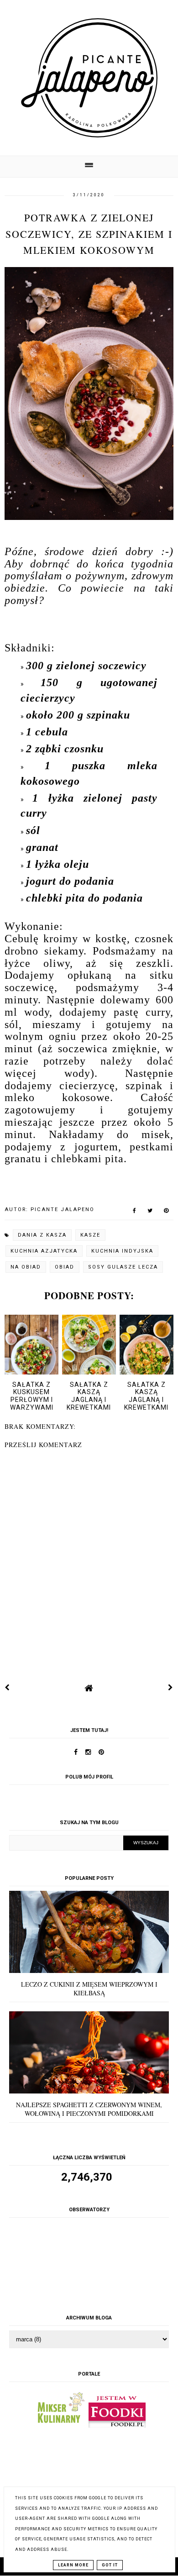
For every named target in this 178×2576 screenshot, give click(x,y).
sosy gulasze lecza (123, 1267)
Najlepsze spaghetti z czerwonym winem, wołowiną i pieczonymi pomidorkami (89, 2109)
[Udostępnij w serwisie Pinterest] (166, 1212)
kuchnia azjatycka (44, 1251)
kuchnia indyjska (122, 1251)
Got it (110, 2565)
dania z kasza (42, 1235)
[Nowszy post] (7, 1688)
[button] (89, 166)
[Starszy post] (171, 1688)
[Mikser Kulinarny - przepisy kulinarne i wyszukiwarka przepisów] (60, 2425)
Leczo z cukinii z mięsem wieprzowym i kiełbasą (89, 1988)
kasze (90, 1235)
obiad (65, 1267)
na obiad (26, 1267)
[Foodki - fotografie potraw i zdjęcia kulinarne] (117, 2425)
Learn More (73, 2565)
